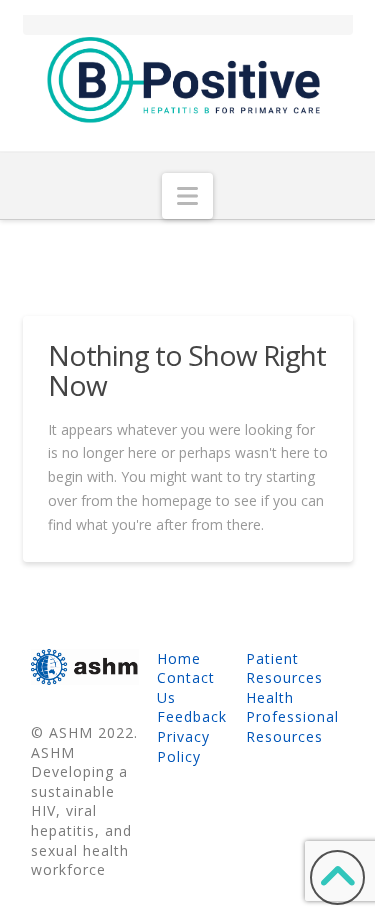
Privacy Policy (183, 746)
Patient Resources (284, 668)
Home (179, 658)
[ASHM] (85, 665)
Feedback (192, 716)
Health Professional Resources (292, 717)
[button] (187, 196)
